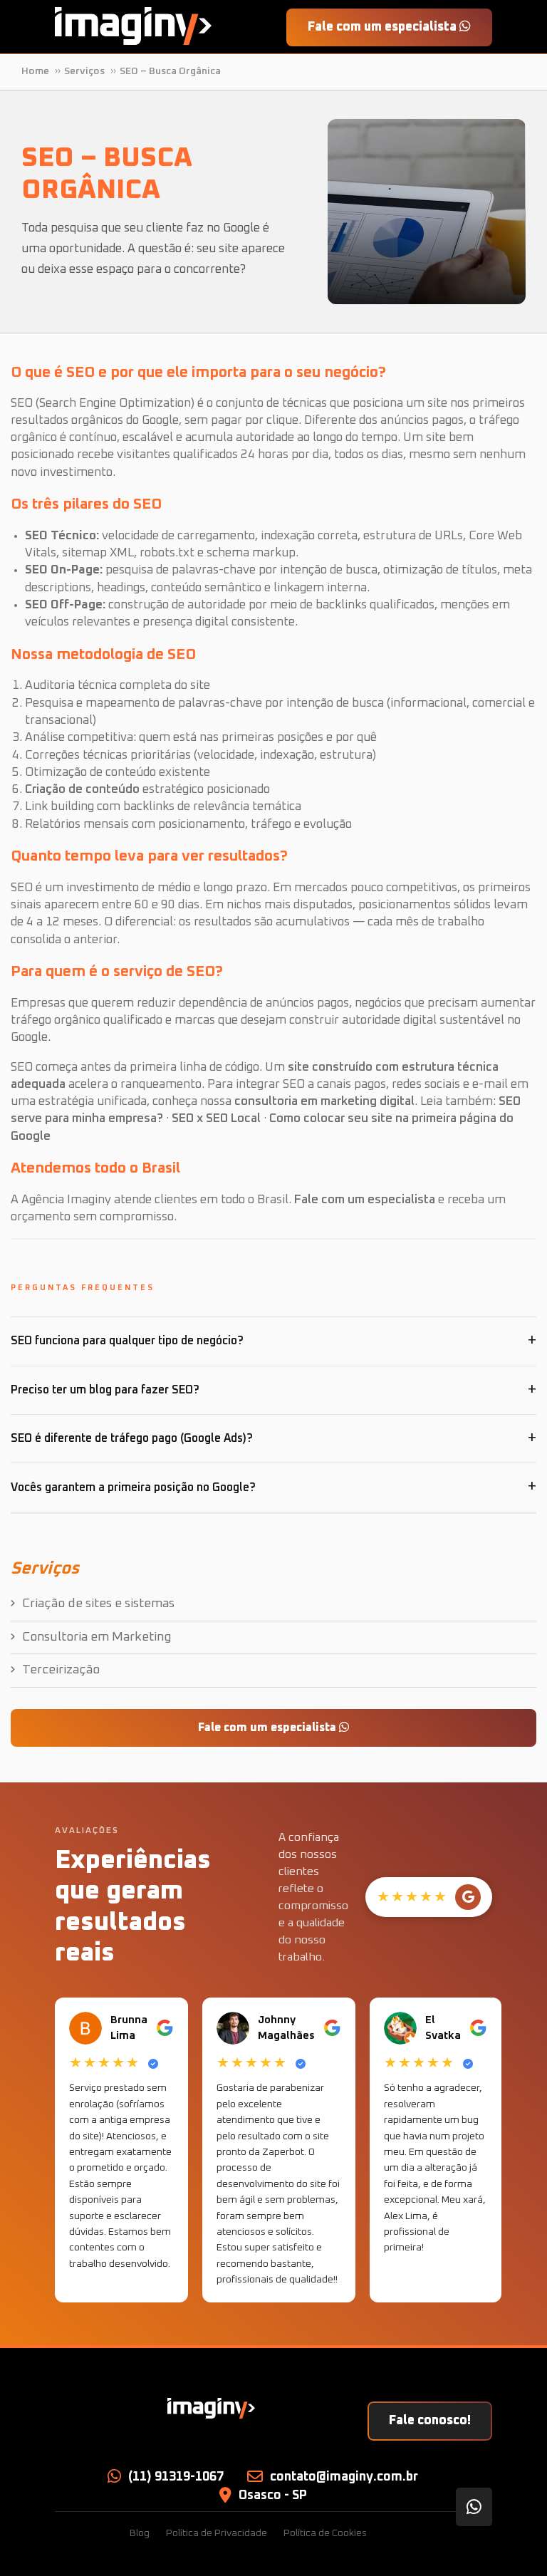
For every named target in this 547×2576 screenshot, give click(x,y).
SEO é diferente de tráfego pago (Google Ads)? (132, 1438)
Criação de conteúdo (82, 790)
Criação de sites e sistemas (98, 1604)
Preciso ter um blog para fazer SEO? (105, 1390)
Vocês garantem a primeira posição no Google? (133, 1487)
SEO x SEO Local (216, 1119)
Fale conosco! (430, 2421)
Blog (140, 2533)
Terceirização (61, 1670)
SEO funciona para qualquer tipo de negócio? (127, 1341)
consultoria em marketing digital (324, 1102)
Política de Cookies (325, 2533)
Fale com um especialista (384, 27)
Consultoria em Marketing (97, 1637)
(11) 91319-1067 (176, 2477)
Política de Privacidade (217, 2533)
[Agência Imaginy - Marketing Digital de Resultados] (133, 26)
